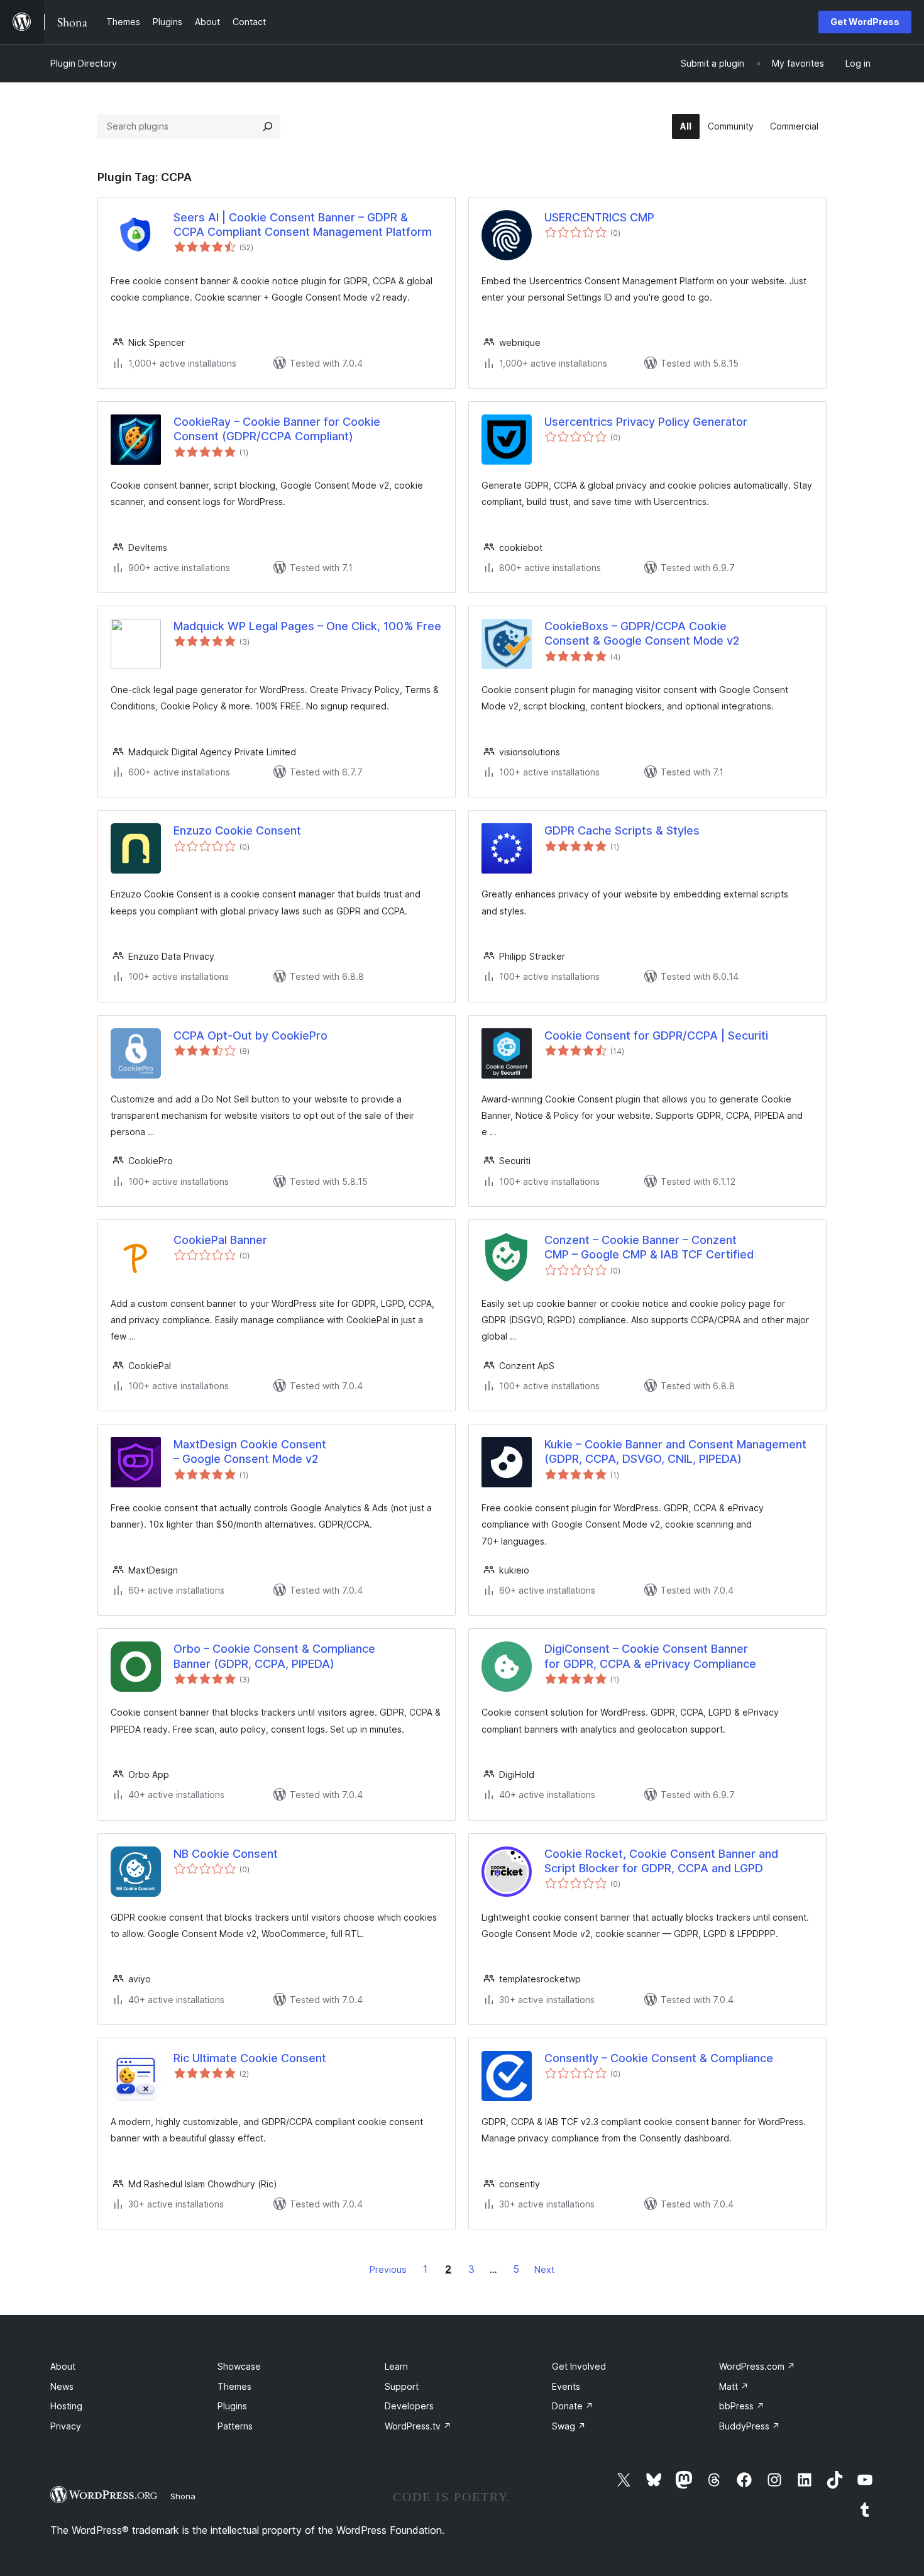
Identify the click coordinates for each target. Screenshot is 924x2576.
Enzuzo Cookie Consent (237, 830)
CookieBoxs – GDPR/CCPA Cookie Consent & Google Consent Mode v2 (642, 633)
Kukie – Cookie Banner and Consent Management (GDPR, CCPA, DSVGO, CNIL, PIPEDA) (675, 1452)
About (63, 2366)
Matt (734, 2386)
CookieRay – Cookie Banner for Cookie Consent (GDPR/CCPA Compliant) (277, 429)
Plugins (232, 2406)
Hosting (66, 2406)
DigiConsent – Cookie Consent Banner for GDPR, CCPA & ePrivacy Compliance (650, 1656)
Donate (573, 2406)
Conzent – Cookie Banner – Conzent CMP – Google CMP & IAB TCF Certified (649, 1247)
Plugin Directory (84, 63)
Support (402, 2386)
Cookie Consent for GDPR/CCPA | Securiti (656, 1035)
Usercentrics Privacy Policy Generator (646, 422)
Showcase (239, 2366)
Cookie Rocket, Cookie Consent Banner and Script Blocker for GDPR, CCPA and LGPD (661, 1861)
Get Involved (579, 2366)
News (62, 2386)
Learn (396, 2366)
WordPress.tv (418, 2426)
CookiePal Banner (220, 1240)
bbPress (742, 2406)
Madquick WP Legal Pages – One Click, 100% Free (307, 626)
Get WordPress (865, 22)
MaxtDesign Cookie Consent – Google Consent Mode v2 (250, 1452)
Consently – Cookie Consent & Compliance (659, 2058)
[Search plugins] (268, 126)
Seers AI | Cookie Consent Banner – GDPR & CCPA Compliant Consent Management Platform (303, 225)
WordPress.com (757, 2366)
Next (544, 2269)
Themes (234, 2386)
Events (566, 2386)
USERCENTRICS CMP (599, 217)
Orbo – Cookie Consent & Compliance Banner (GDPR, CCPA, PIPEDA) (274, 1656)
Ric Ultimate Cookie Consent (250, 2058)
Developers (409, 2406)
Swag (569, 2426)
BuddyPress (750, 2426)
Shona (183, 2496)
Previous (388, 2269)
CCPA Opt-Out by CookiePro (250, 1035)
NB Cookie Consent (226, 1854)
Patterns (235, 2426)
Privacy (66, 2426)
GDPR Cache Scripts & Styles (622, 830)
